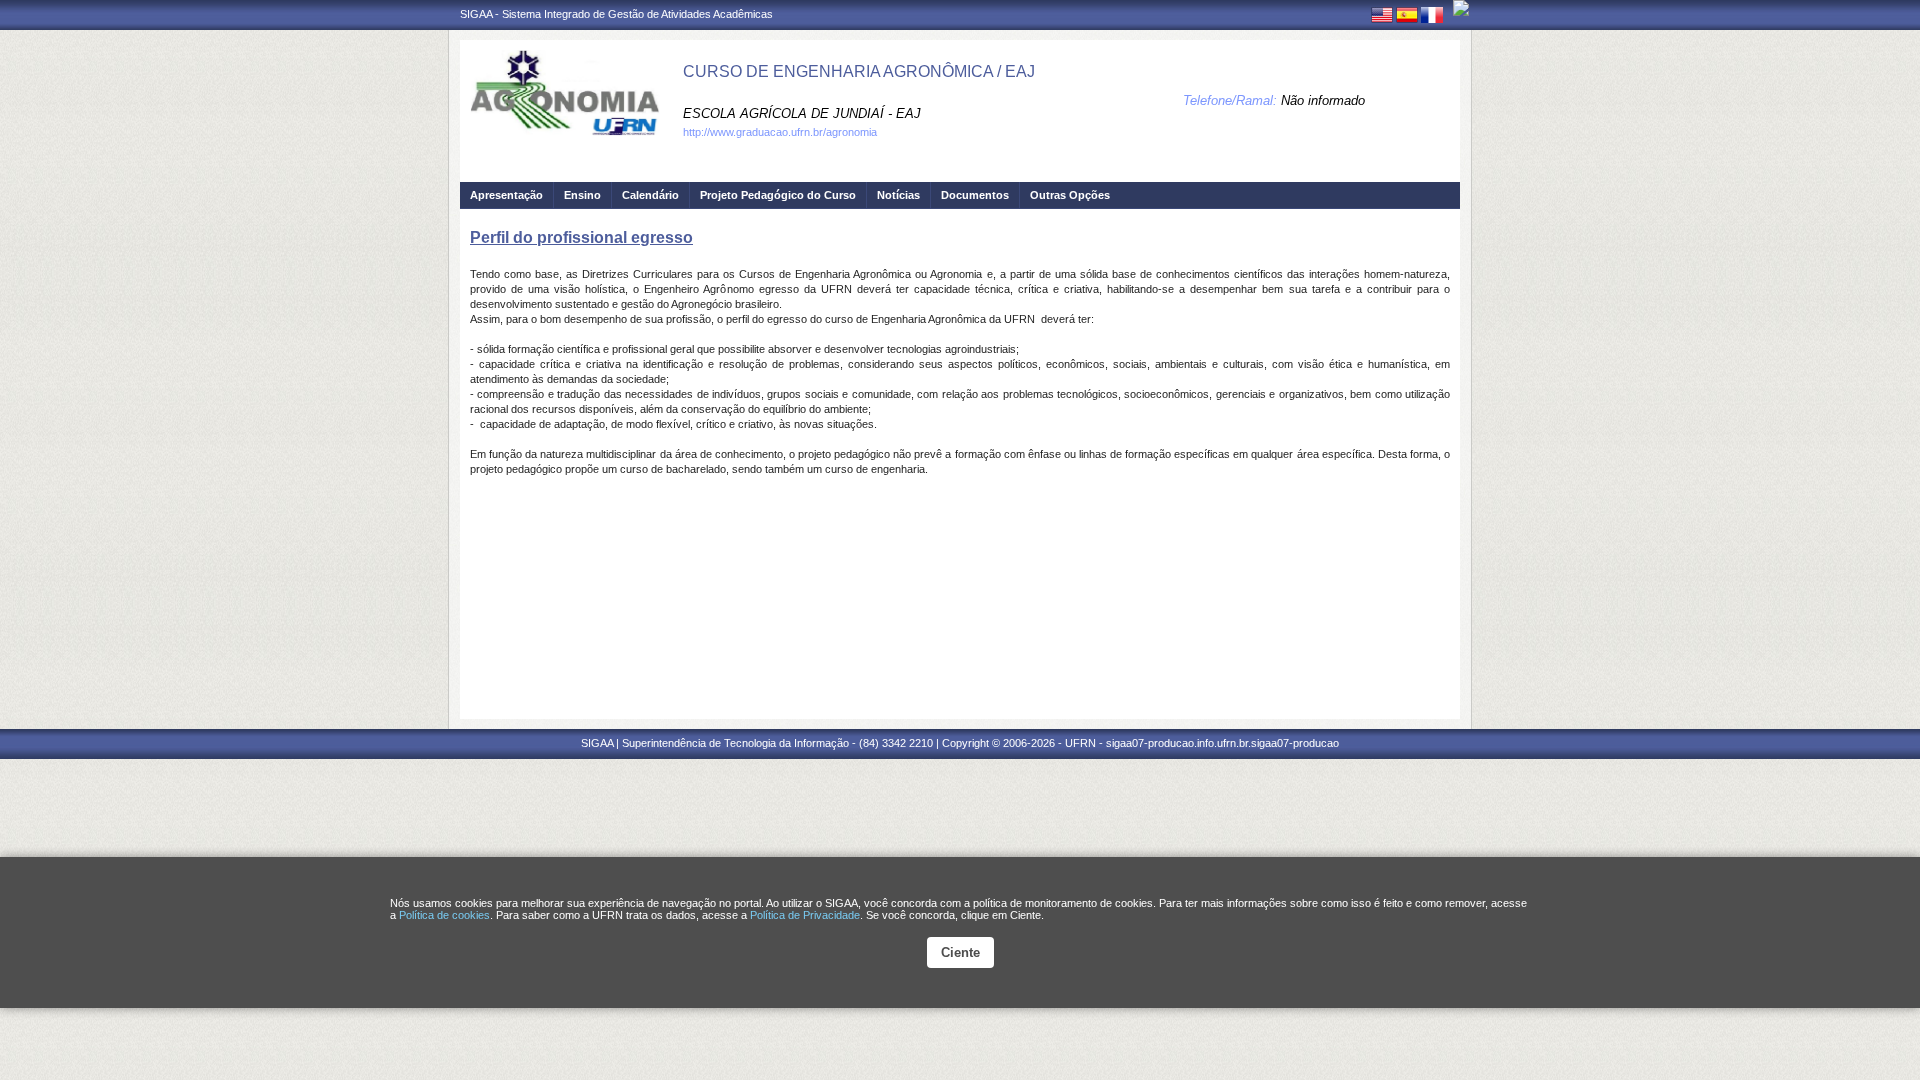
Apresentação (506, 195)
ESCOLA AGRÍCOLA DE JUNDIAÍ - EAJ (802, 113)
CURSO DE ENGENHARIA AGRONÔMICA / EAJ (859, 71)
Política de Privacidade (805, 915)
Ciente (960, 952)
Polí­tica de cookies (444, 915)
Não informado (1323, 100)
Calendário (650, 195)
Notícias (898, 195)
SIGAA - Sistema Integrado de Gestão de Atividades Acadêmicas (616, 14)
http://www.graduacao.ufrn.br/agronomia (780, 132)
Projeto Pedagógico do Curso (778, 195)
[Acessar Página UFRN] (1461, 8)
